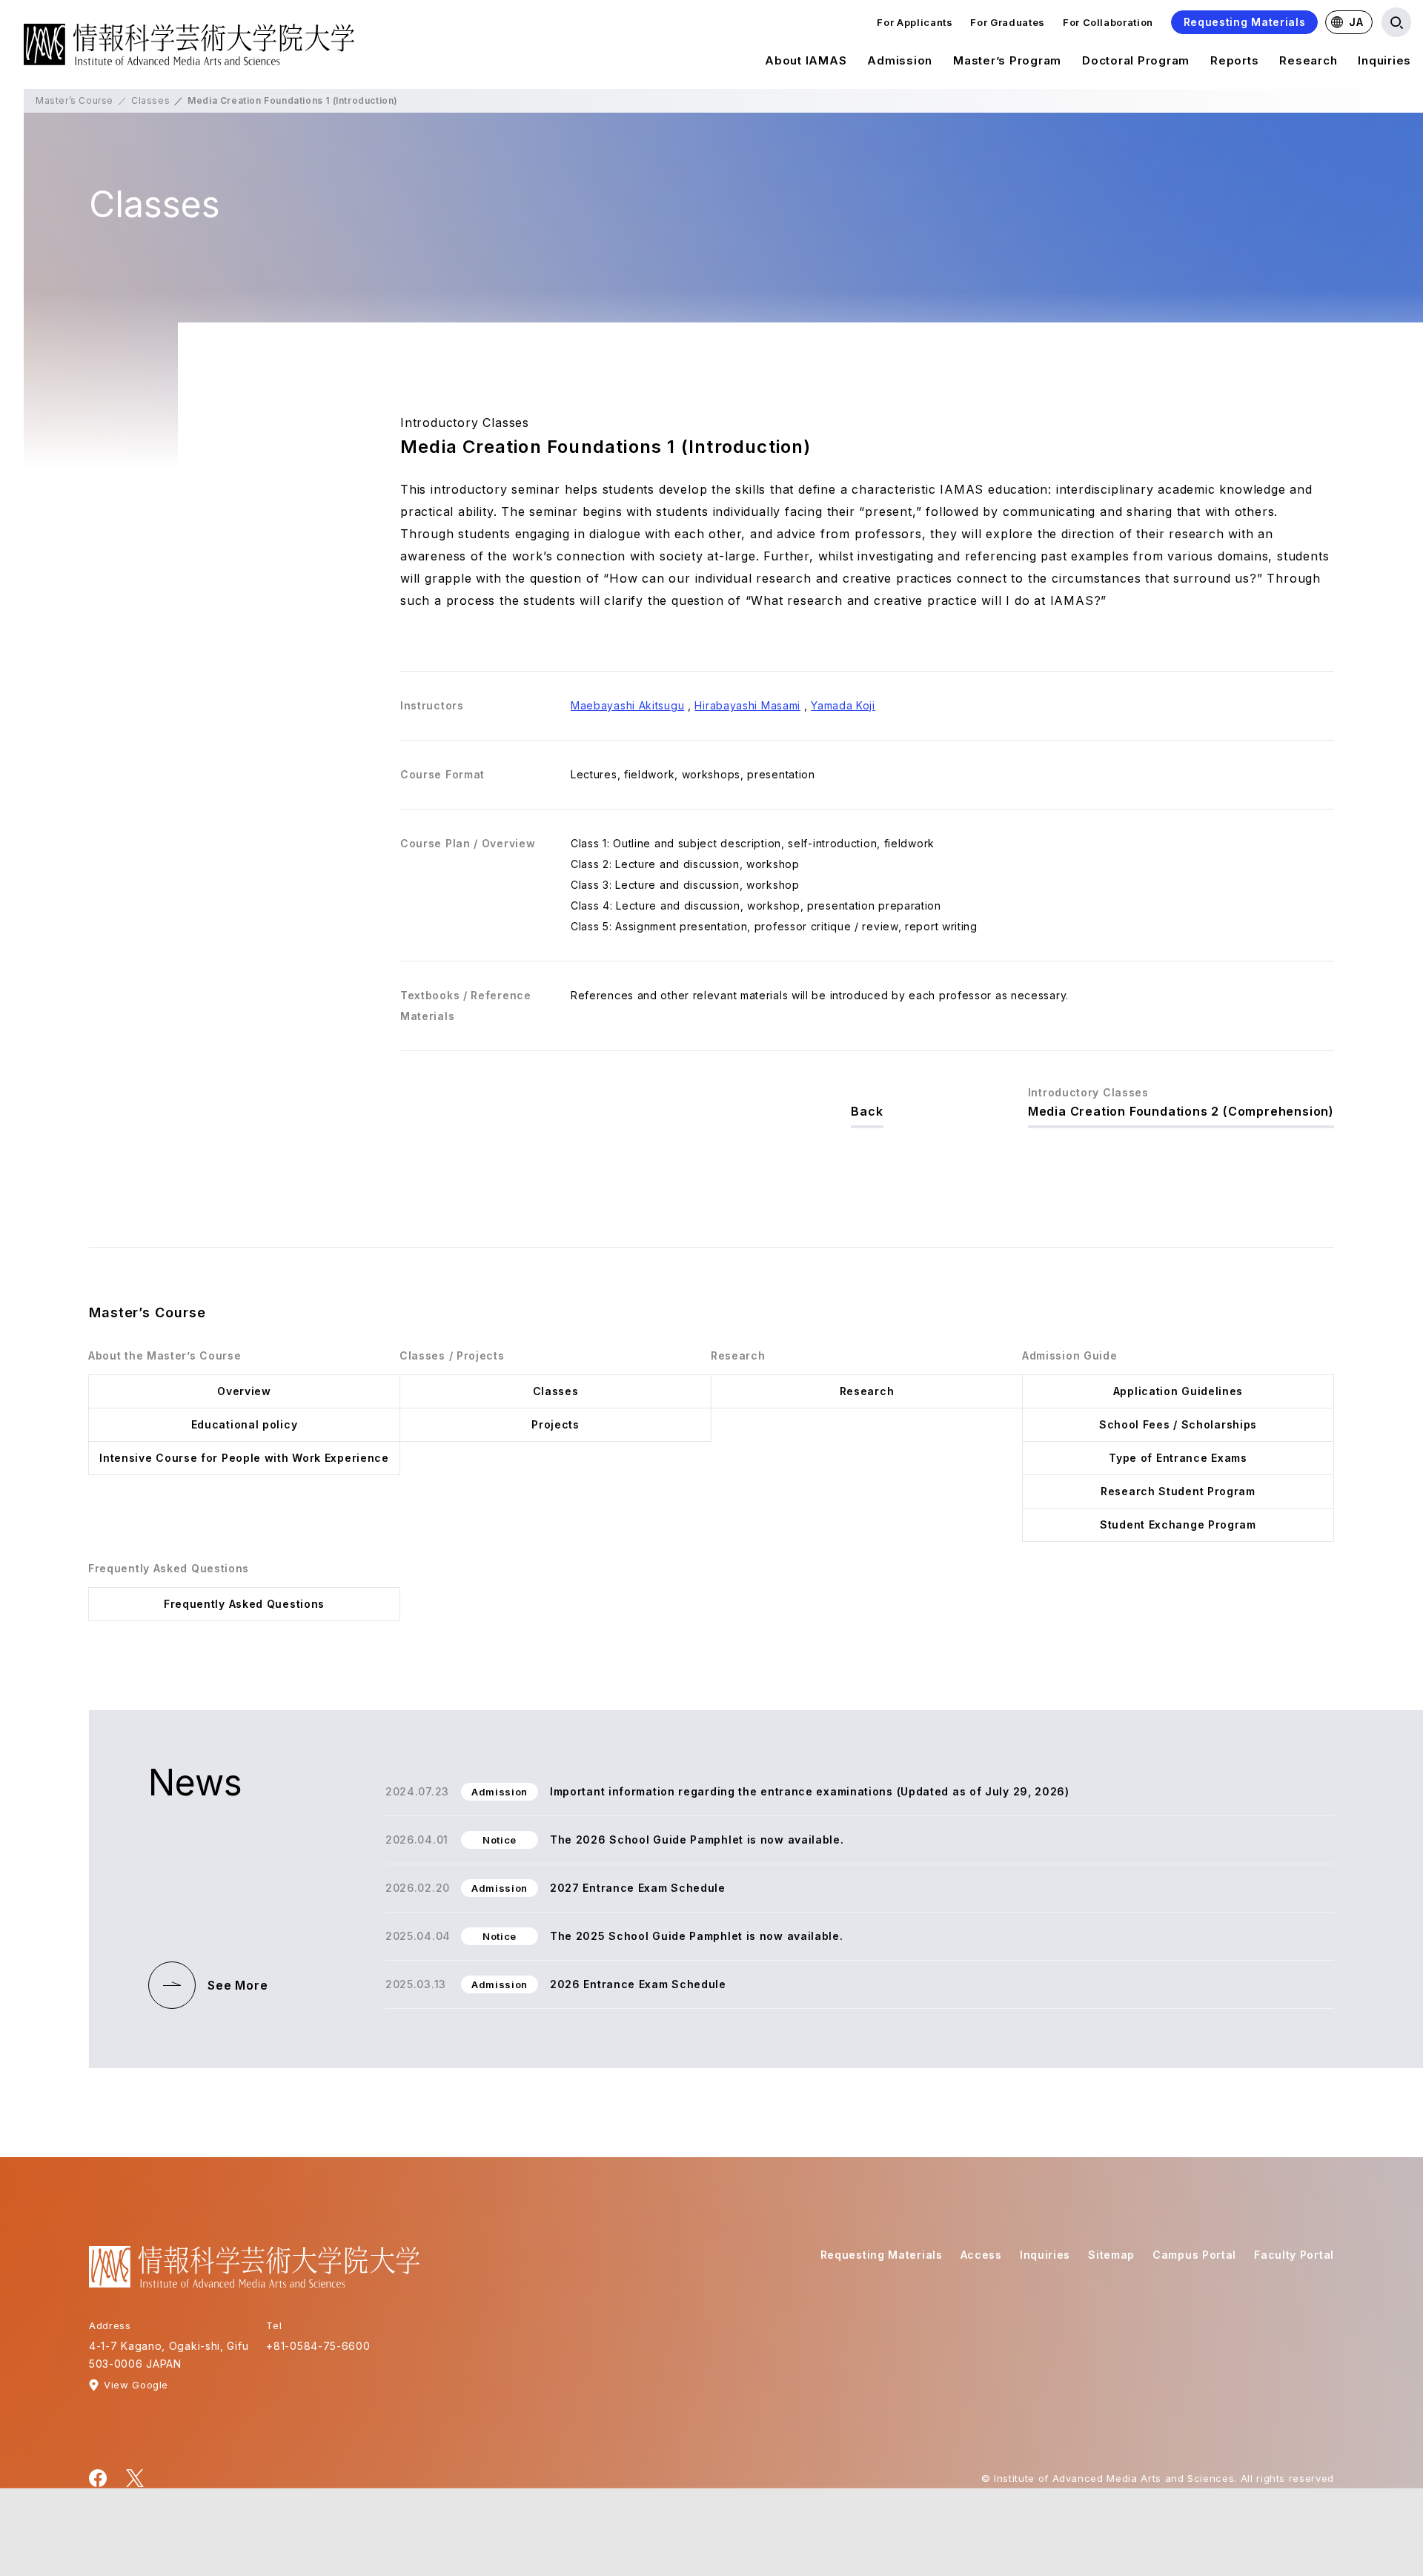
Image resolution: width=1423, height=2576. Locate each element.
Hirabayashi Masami (747, 705)
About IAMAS (806, 60)
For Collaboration (1108, 22)
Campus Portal (1194, 2255)
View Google (136, 2385)
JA (1356, 22)
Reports (1234, 60)
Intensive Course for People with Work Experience (244, 1458)
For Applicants (915, 22)
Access (981, 2255)
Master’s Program (1007, 60)
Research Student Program (1178, 1491)
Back (867, 1111)
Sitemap (1111, 2255)
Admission (900, 60)
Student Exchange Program (1178, 1524)
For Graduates (1007, 22)
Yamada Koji (843, 705)
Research (1308, 60)
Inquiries (1384, 60)
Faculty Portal (1294, 2255)
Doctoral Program (1136, 60)
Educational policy (245, 1424)
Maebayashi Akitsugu (627, 705)
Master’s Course (74, 100)
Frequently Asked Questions (244, 1604)
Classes (150, 100)
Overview (244, 1391)
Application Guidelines (1178, 1391)
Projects (555, 1424)
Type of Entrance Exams (1178, 1458)
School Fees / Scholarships (1178, 1424)
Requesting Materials (1245, 22)
